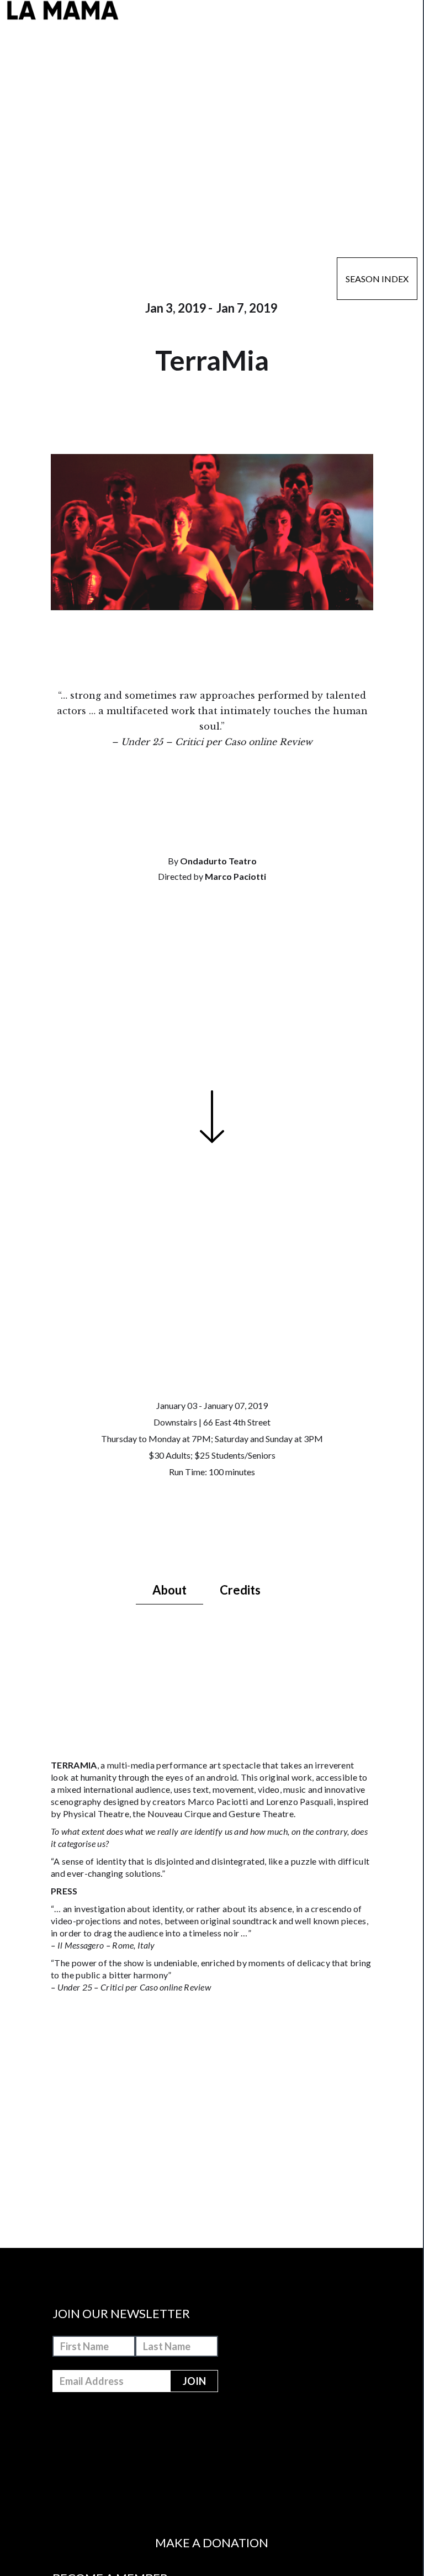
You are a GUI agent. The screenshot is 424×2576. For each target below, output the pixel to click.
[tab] (169, 1591)
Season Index (377, 279)
